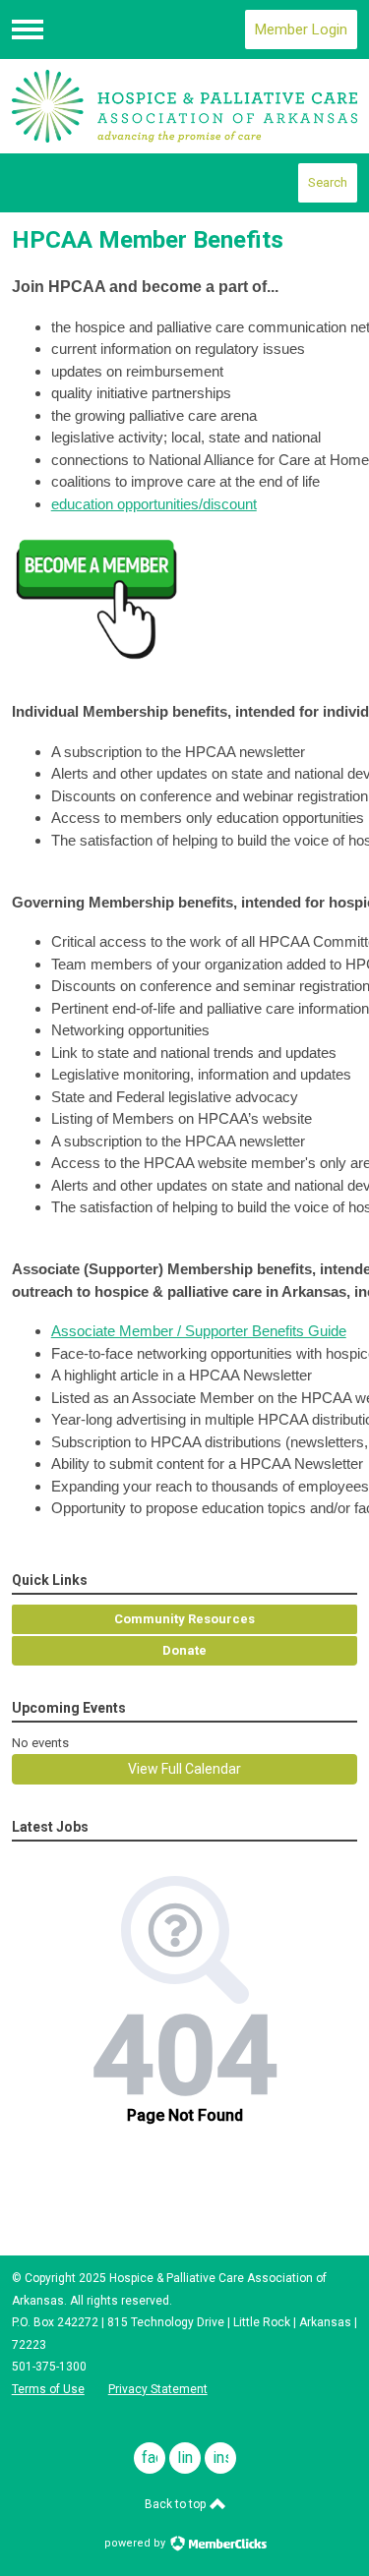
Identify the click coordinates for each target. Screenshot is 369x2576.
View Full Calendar (184, 1769)
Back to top (177, 2504)
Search (328, 182)
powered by (136, 2543)
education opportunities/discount (154, 504)
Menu (28, 29)
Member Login (301, 29)
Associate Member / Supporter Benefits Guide (199, 1331)
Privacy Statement (158, 2389)
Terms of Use (48, 2389)
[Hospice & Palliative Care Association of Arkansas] (185, 106)
